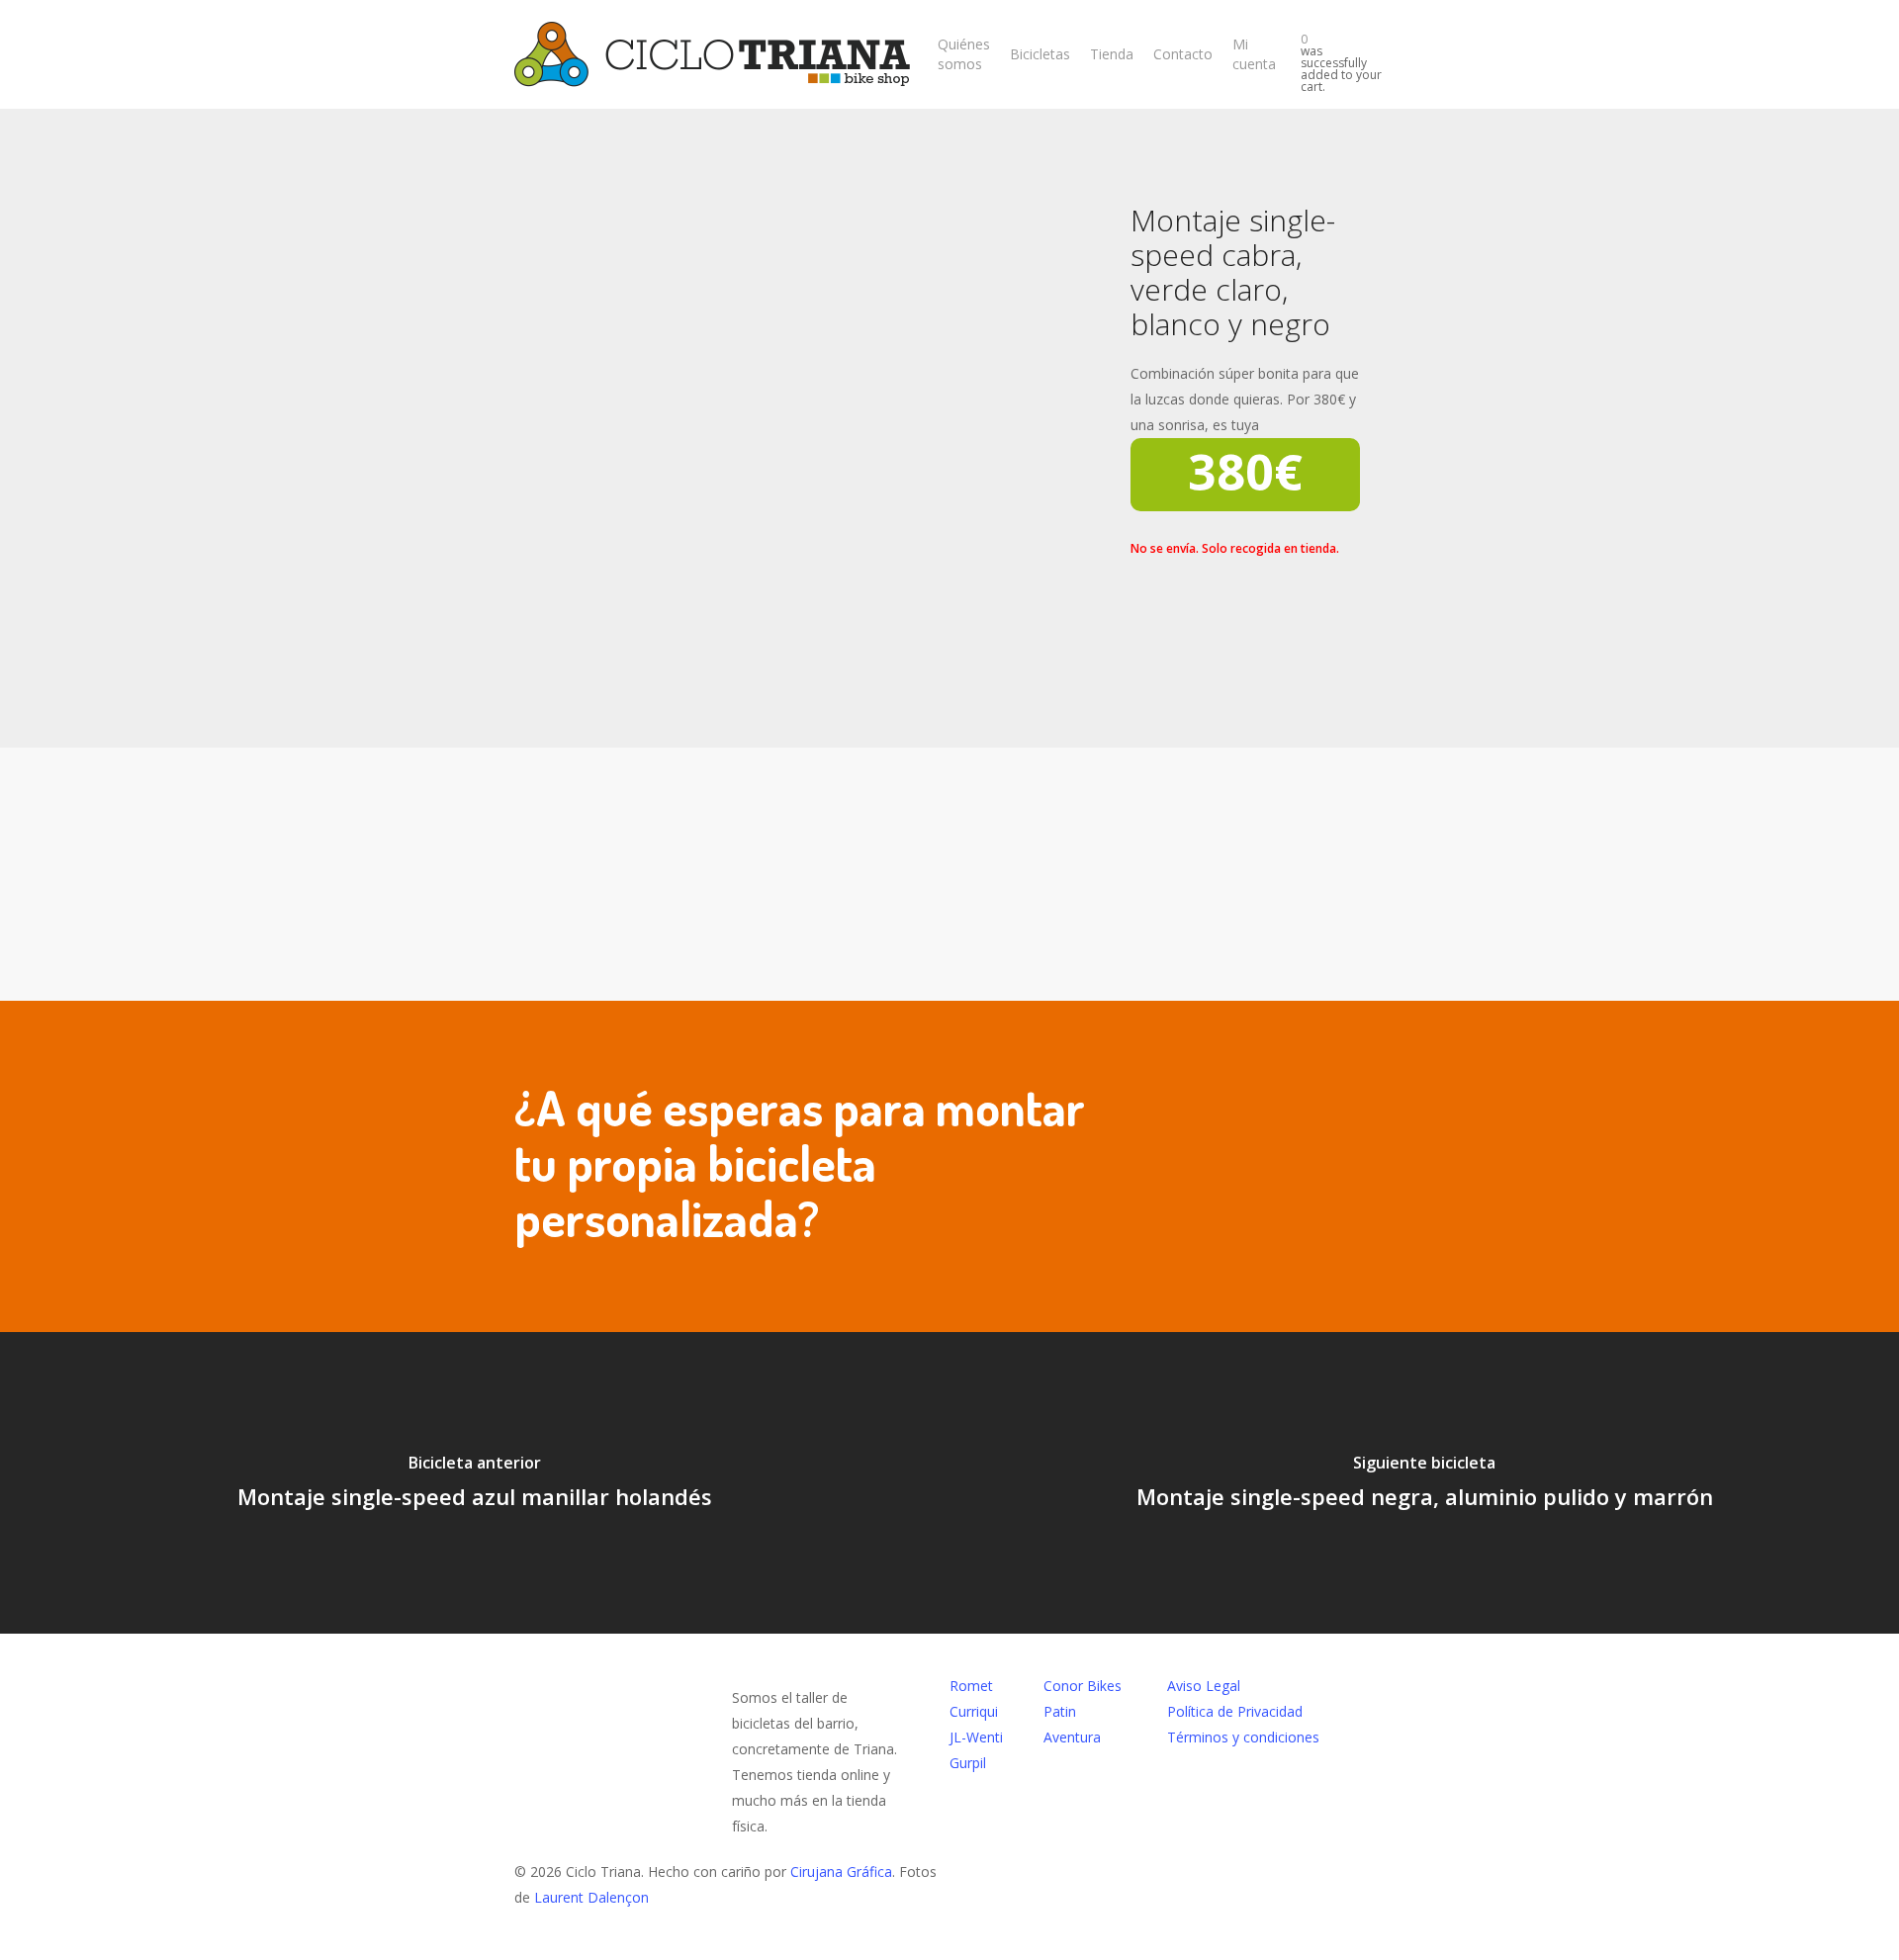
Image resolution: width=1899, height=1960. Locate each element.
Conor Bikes (1083, 1686)
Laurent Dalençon (591, 1897)
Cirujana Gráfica (841, 1871)
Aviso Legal (1204, 1686)
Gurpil (968, 1763)
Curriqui (974, 1711)
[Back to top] (949, 1947)
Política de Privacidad (1235, 1711)
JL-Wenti (976, 1737)
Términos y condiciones (1243, 1737)
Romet (971, 1686)
